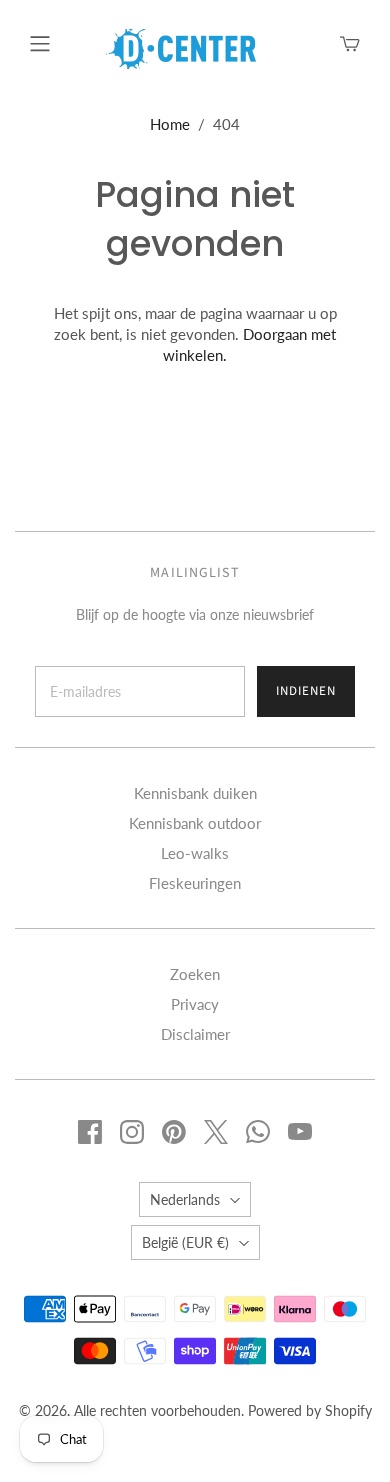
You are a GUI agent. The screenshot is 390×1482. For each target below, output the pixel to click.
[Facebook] (90, 1132)
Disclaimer (195, 1034)
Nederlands (185, 1199)
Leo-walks (195, 853)
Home (170, 124)
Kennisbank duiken (195, 793)
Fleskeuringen (195, 883)
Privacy (195, 1004)
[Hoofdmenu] (40, 44)
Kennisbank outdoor (195, 823)
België (185, 1242)
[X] (216, 1132)
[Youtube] (300, 1132)
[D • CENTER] (181, 47)
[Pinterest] (174, 1132)
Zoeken (195, 974)
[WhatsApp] (258, 1132)
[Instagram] (132, 1132)
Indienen (306, 691)
